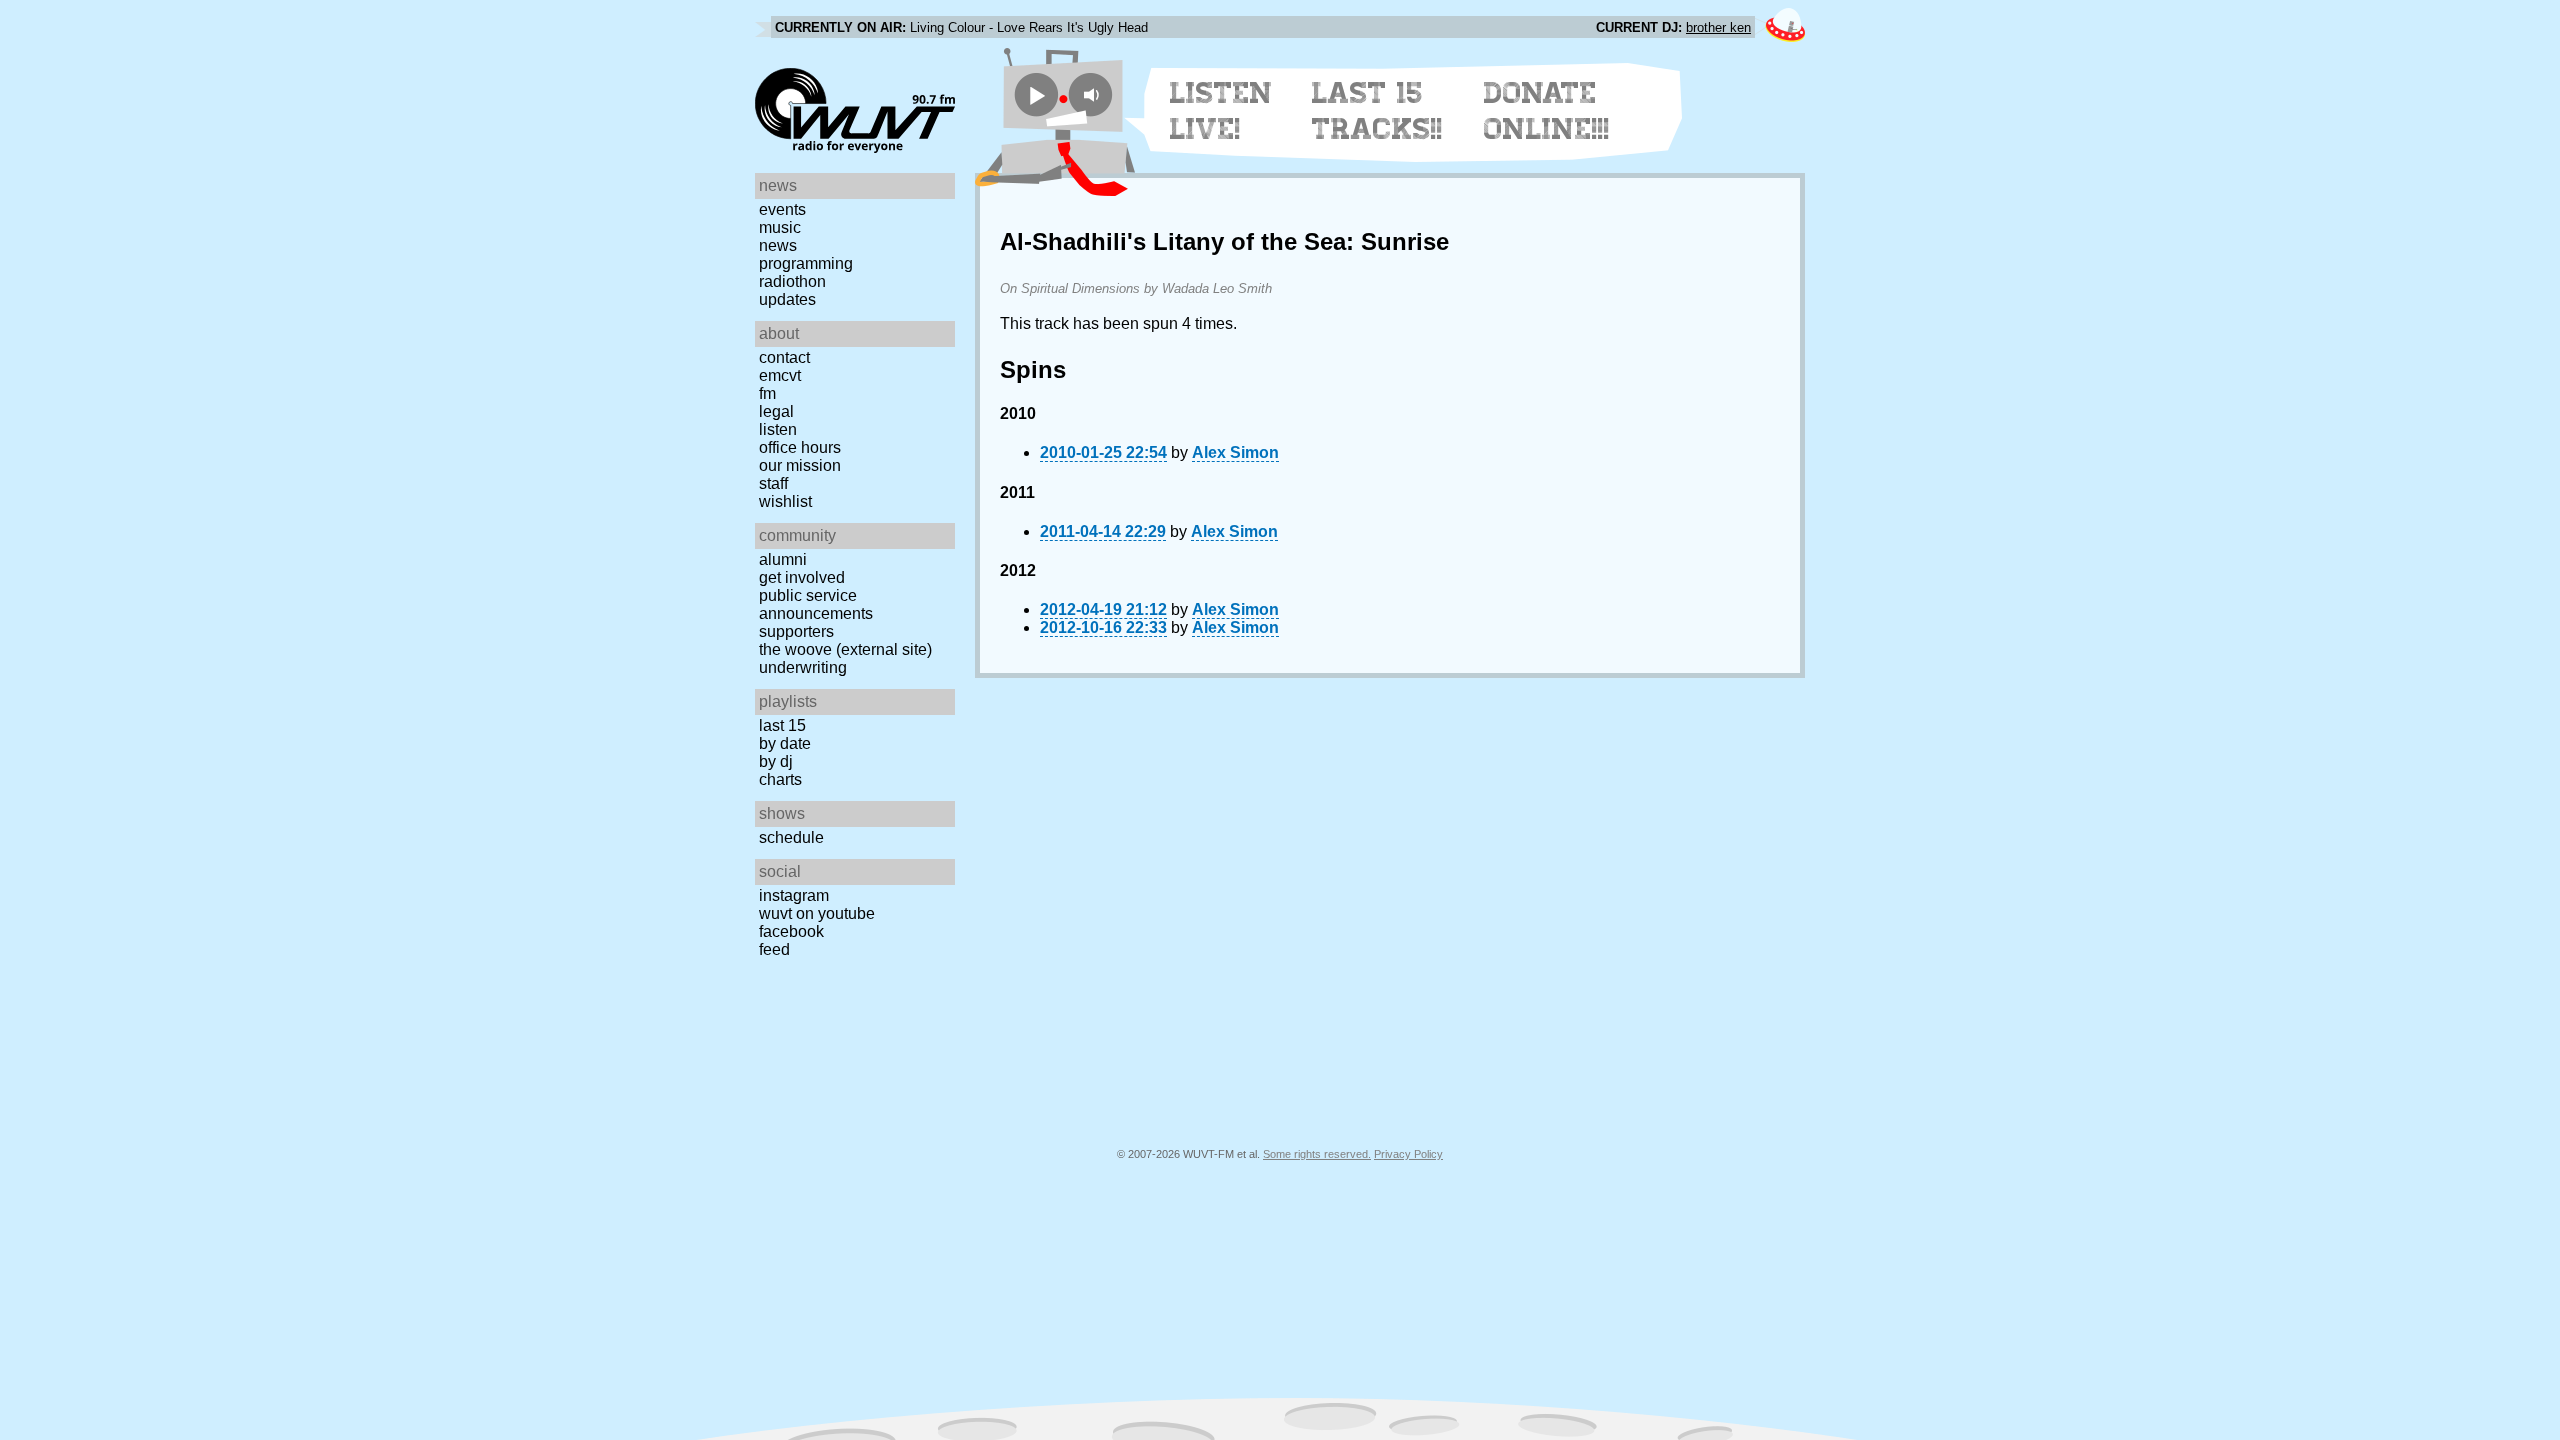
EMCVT (780, 375)
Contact (784, 357)
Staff (773, 483)
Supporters (796, 631)
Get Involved (802, 577)
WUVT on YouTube (817, 913)
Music (780, 227)
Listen (778, 429)
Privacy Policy (1408, 1154)
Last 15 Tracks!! (1377, 111)
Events (782, 209)
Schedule (791, 837)
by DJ (776, 761)
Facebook (791, 931)
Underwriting (803, 667)
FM (767, 393)
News (778, 245)
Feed (774, 949)
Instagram (794, 895)
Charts (780, 779)
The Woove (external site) (845, 649)
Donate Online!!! (1547, 111)
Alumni (783, 559)
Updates (787, 299)
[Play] (1036, 94)
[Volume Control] (1093, 94)
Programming (806, 263)
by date (785, 743)
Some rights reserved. (1317, 1154)
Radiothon (792, 281)
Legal (776, 411)
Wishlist (785, 501)
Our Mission (800, 465)
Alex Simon (1235, 452)
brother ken (1718, 27)
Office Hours (800, 447)
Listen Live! (1221, 111)
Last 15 (782, 725)
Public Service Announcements (816, 604)
